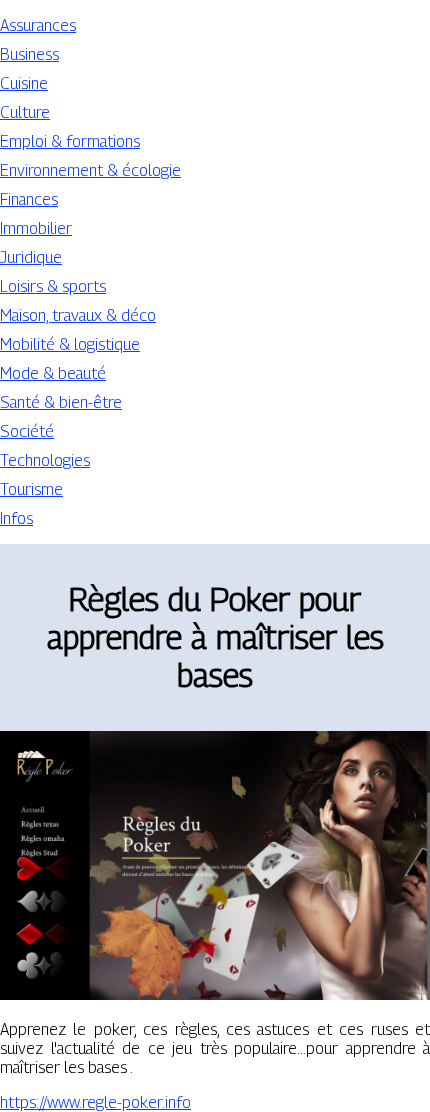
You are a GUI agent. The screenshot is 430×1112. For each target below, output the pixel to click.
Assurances (38, 25)
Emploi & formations (70, 141)
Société (27, 431)
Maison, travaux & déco (78, 315)
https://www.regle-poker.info (95, 1102)
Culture (25, 112)
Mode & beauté (53, 373)
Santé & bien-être (61, 402)
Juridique (31, 257)
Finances (29, 199)
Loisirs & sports (53, 286)
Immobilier (36, 228)
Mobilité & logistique (70, 344)
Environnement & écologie (90, 170)
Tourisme (31, 489)
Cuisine (24, 83)
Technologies (45, 460)
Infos (16, 518)
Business (29, 54)
